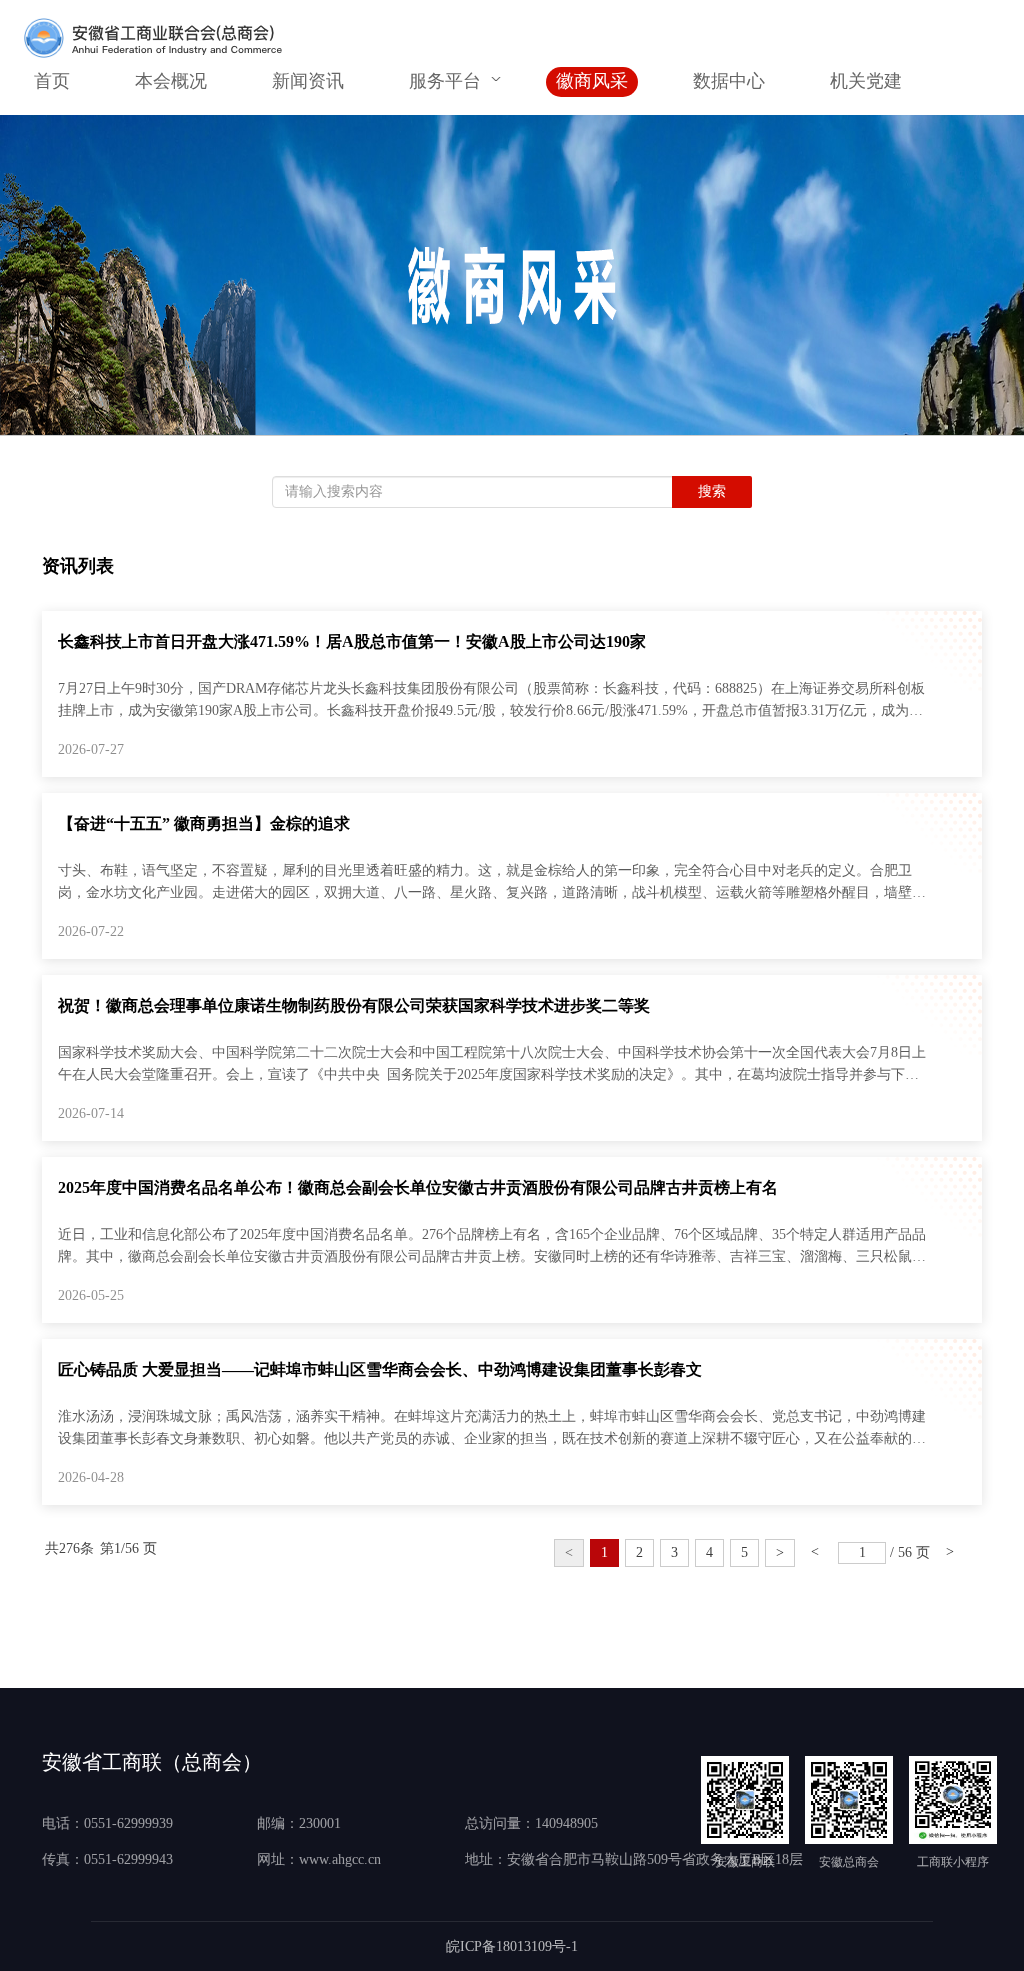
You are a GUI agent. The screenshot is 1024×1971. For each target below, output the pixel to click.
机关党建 (866, 81)
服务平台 (445, 81)
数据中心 (729, 81)
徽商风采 (592, 81)
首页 (52, 81)
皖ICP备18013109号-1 (512, 1946)
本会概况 (171, 81)
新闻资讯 (308, 81)
